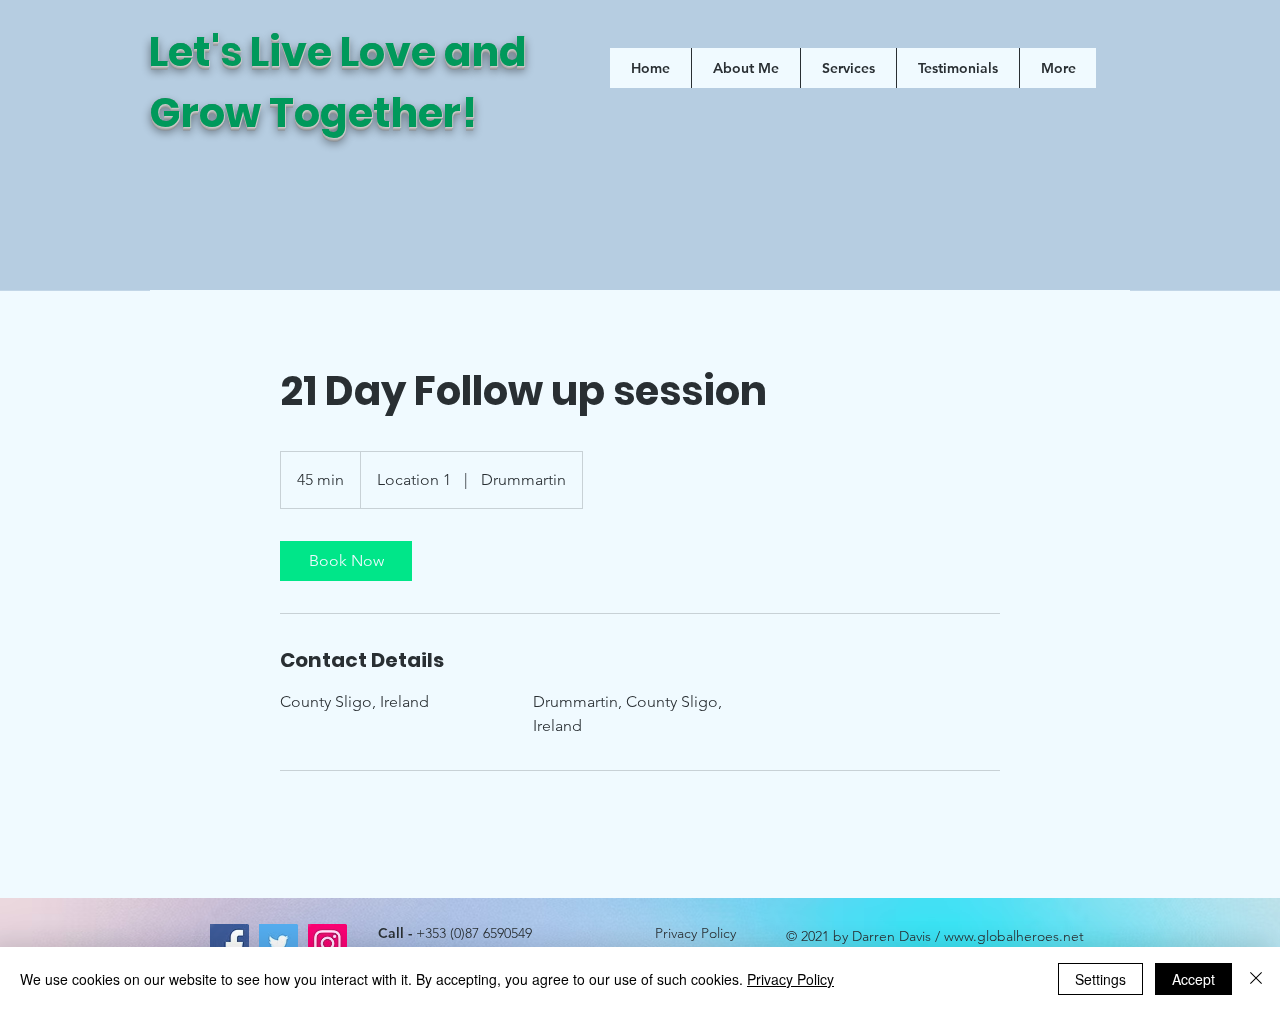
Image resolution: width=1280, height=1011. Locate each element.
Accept (1193, 979)
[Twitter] (278, 943)
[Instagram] (327, 943)
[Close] (1256, 979)
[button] (848, 68)
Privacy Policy (695, 933)
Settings (1100, 979)
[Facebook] (229, 943)
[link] (346, 561)
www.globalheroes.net (1014, 936)
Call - (455, 933)
